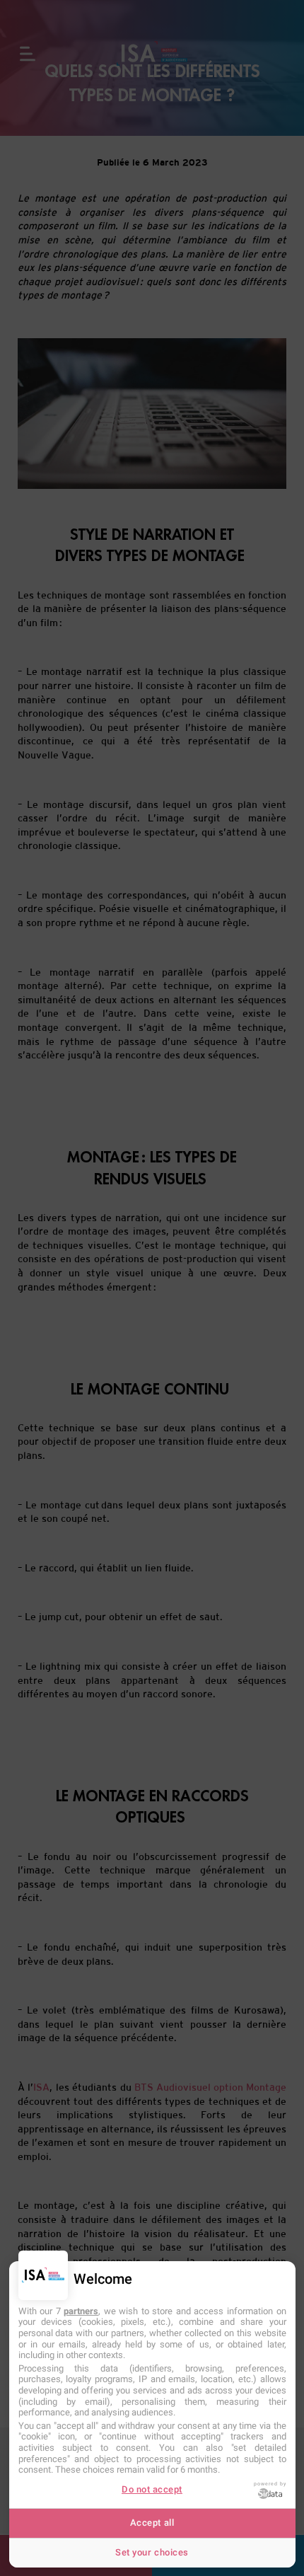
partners (81, 2311)
